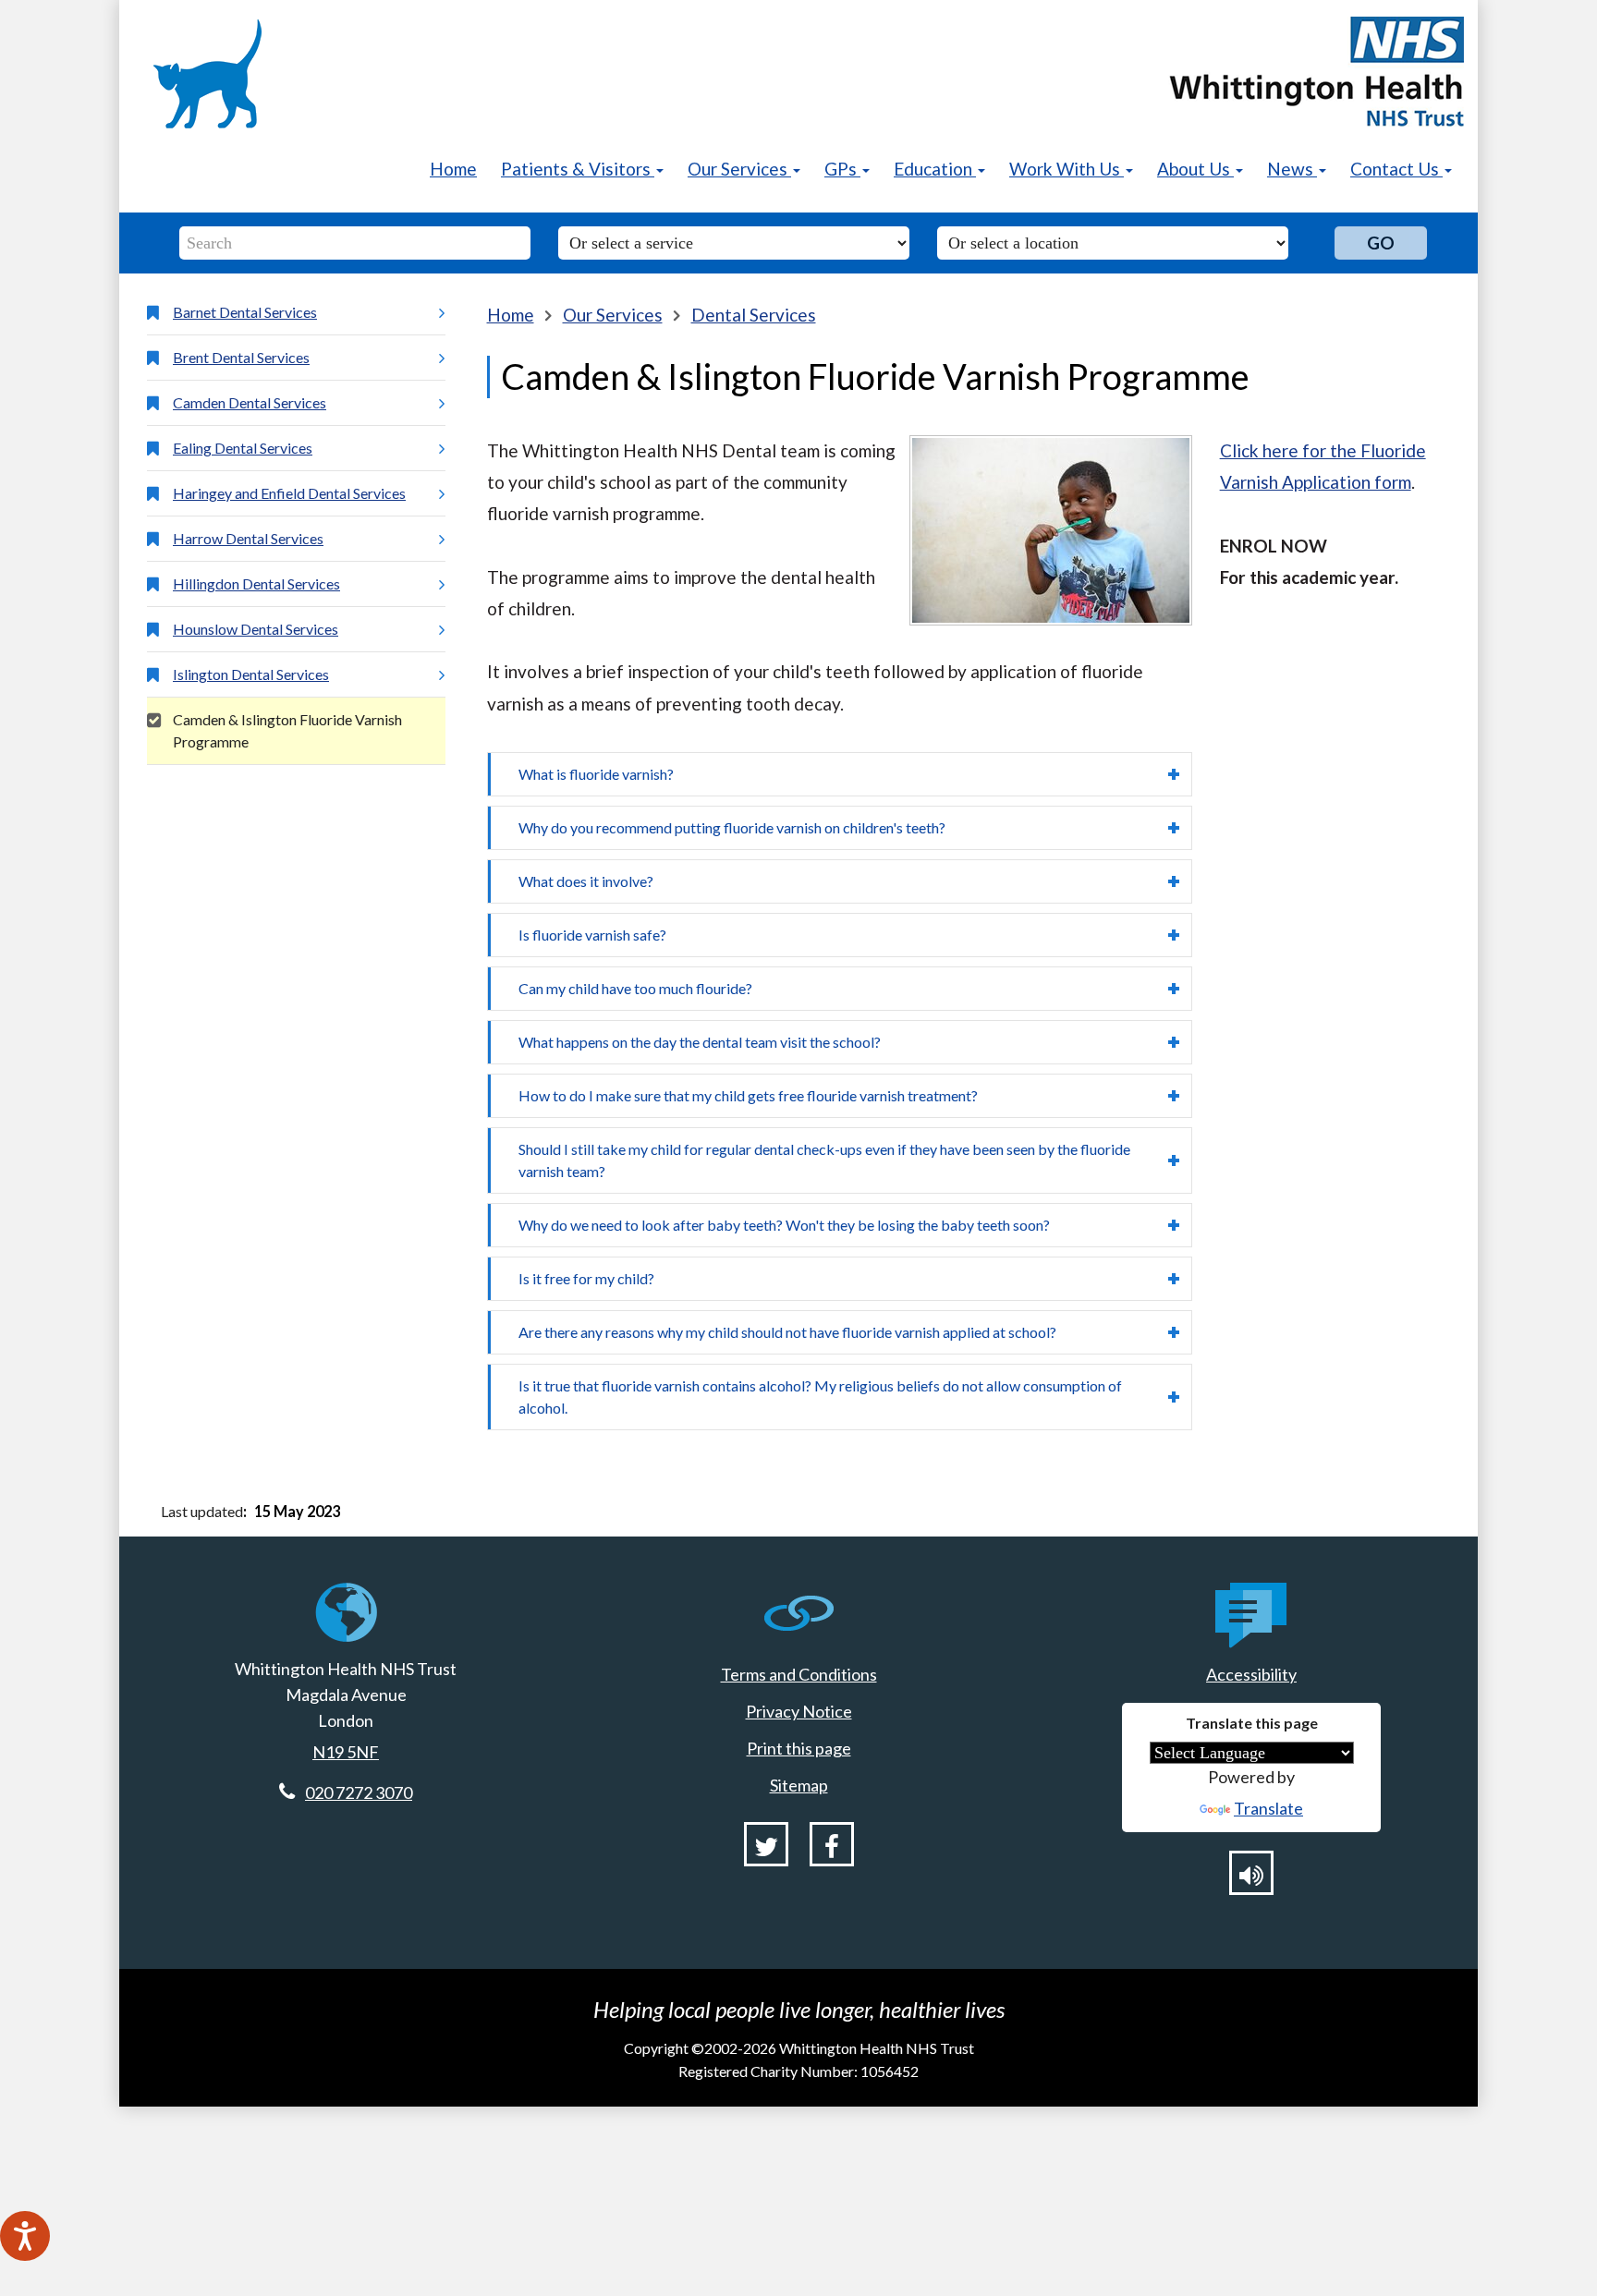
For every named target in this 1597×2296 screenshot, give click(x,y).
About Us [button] (1195, 169)
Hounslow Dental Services (256, 629)
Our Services (613, 315)
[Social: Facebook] (832, 1844)
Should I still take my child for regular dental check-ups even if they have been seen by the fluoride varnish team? (824, 1160)
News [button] (1292, 169)
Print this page (799, 1748)
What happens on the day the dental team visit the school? (700, 1042)
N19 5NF (346, 1752)
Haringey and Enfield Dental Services (289, 493)
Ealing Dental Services (243, 448)
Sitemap (799, 1785)
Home (453, 169)
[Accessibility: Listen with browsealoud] (1251, 1873)
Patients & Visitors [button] (578, 169)
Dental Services (754, 315)
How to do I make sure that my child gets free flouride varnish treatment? (748, 1095)
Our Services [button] (739, 169)
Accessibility (1251, 1674)
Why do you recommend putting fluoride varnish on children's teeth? (732, 827)
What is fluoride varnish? (596, 774)
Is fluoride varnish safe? (592, 935)
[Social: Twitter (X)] (766, 1844)
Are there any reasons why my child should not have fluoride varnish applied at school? (787, 1332)
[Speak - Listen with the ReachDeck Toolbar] (25, 2236)
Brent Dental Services (241, 357)
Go (1381, 243)
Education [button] (935, 169)
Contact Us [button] (1396, 169)
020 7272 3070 (359, 1792)
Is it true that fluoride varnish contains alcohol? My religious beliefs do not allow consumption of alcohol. (820, 1397)
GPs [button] (842, 169)
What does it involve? (586, 881)
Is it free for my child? (586, 1278)
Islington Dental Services (251, 674)
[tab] (840, 774)
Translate (1268, 1808)
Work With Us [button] (1067, 169)
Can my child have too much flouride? (635, 988)
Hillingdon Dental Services (256, 583)
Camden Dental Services (250, 402)
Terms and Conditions (799, 1674)
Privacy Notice (799, 1711)
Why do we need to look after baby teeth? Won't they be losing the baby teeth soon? (784, 1225)
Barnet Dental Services (245, 312)
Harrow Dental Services (248, 538)
